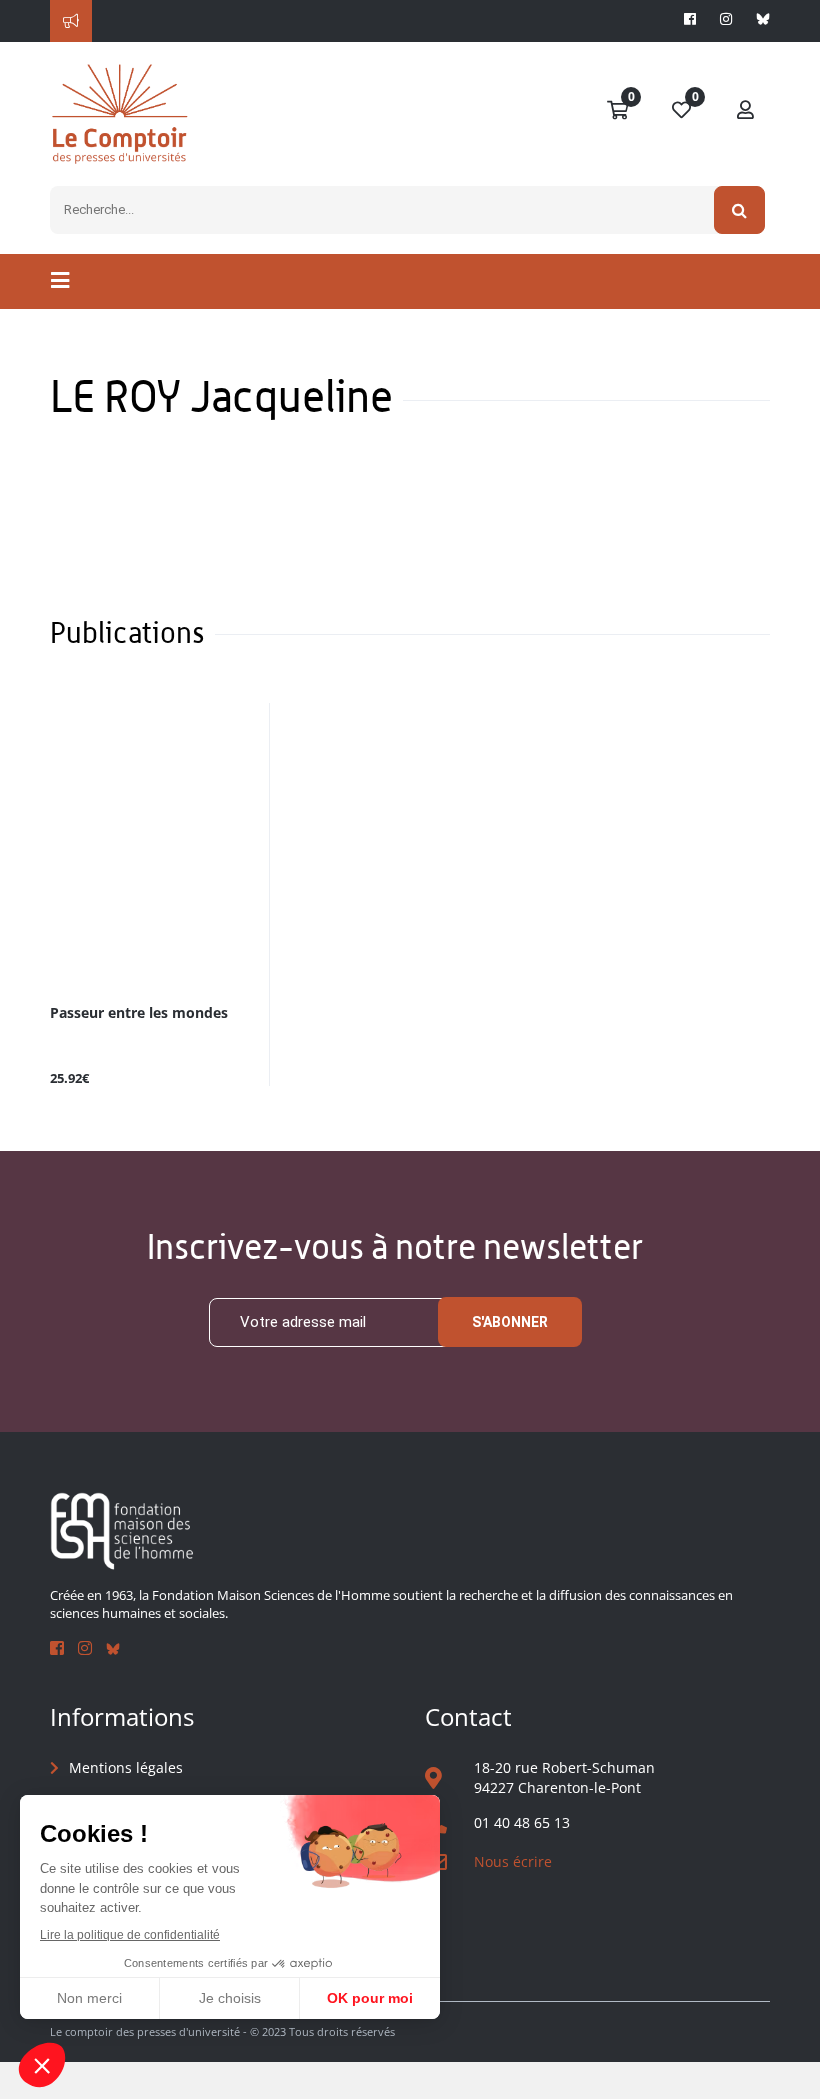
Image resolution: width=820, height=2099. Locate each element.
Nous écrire (513, 1861)
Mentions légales (126, 1767)
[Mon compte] (746, 111)
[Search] (739, 210)
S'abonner (510, 1322)
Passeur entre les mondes (139, 1013)
